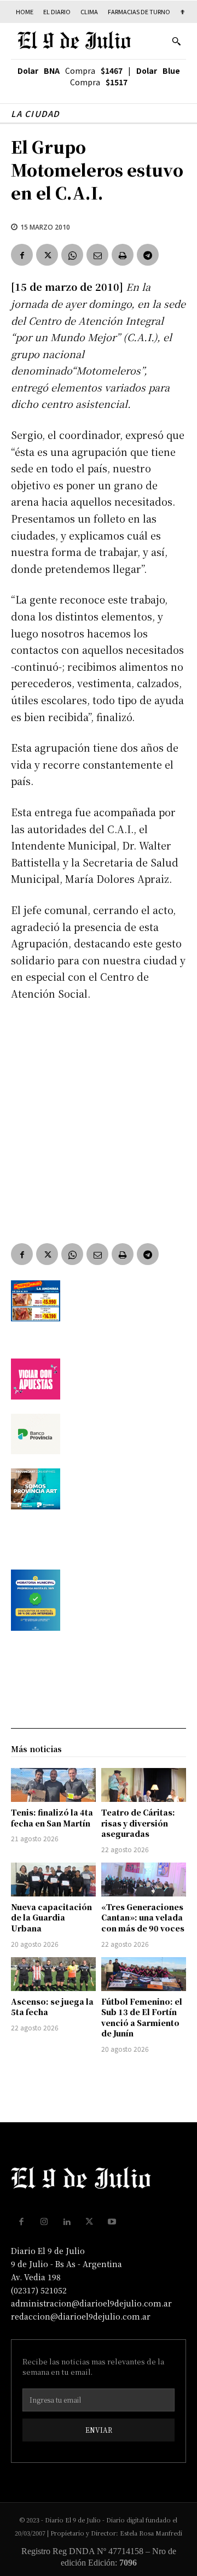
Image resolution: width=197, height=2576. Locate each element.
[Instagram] (44, 2222)
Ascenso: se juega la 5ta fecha (52, 2007)
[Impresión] (123, 255)
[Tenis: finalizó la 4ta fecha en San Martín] (53, 1785)
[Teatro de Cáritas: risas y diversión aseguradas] (144, 1785)
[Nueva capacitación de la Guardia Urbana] (53, 1880)
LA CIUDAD (35, 113)
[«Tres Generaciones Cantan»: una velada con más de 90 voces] (144, 1880)
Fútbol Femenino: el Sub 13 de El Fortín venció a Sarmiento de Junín (142, 2018)
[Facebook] (22, 255)
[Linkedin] (67, 2222)
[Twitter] (47, 255)
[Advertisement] (99, 1114)
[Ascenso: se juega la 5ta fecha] (53, 1974)
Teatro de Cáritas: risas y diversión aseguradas (138, 1823)
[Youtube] (112, 2222)
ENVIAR (99, 2430)
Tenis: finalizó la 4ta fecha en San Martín (52, 1818)
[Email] (97, 255)
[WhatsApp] (72, 255)
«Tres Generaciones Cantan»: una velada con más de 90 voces (143, 1918)
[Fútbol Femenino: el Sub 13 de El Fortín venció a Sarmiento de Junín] (144, 1974)
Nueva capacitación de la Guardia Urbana (51, 1918)
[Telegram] (148, 255)
